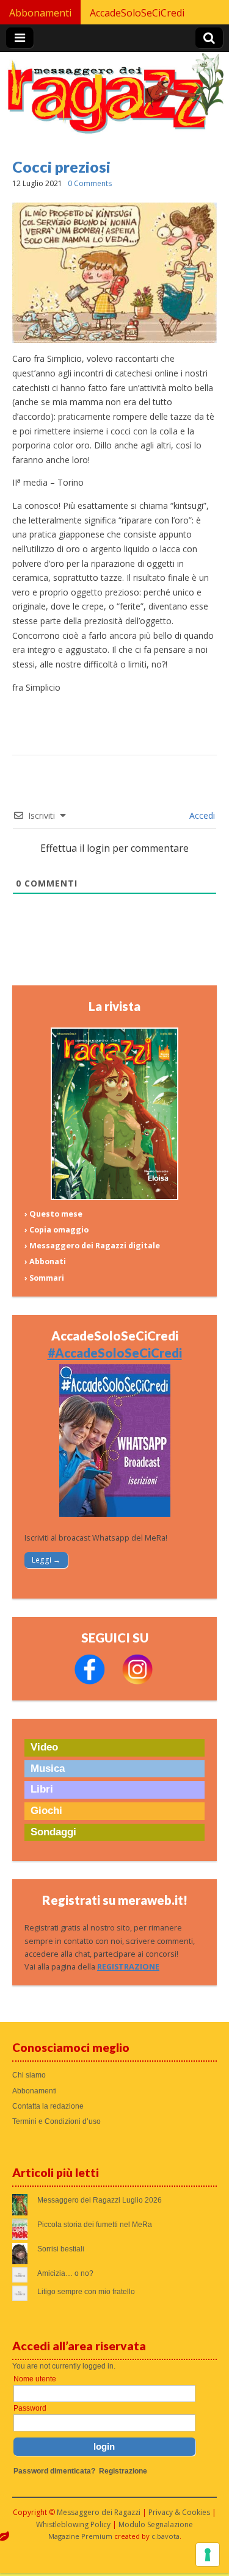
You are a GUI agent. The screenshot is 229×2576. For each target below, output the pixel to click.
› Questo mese (53, 1214)
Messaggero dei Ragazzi (99, 2512)
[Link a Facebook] (90, 1682)
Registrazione (123, 2471)
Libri (42, 1789)
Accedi (201, 815)
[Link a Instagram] (137, 1682)
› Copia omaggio (56, 1230)
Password (30, 2408)
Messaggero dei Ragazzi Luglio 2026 (100, 2200)
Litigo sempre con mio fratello (86, 2292)
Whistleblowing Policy (73, 2524)
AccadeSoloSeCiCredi (137, 13)
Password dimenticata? (54, 2471)
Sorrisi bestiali (61, 2249)
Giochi (46, 1811)
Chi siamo (29, 2075)
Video (44, 1747)
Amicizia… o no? (65, 2273)
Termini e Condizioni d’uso (56, 2121)
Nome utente (35, 2379)
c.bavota (165, 2536)
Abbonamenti (40, 13)
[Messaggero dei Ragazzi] (114, 99)
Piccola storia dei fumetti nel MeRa (95, 2225)
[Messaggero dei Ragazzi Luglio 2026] (115, 1197)
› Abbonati (45, 1261)
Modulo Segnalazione (156, 2524)
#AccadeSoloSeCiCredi (115, 1353)
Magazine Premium (80, 2536)
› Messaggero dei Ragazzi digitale (92, 1246)
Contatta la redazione (48, 2106)
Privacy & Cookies (179, 2512)
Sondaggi (53, 1832)
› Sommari (44, 1278)
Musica (48, 1768)
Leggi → (46, 1560)
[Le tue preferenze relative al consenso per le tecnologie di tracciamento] (208, 2555)
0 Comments (90, 183)
